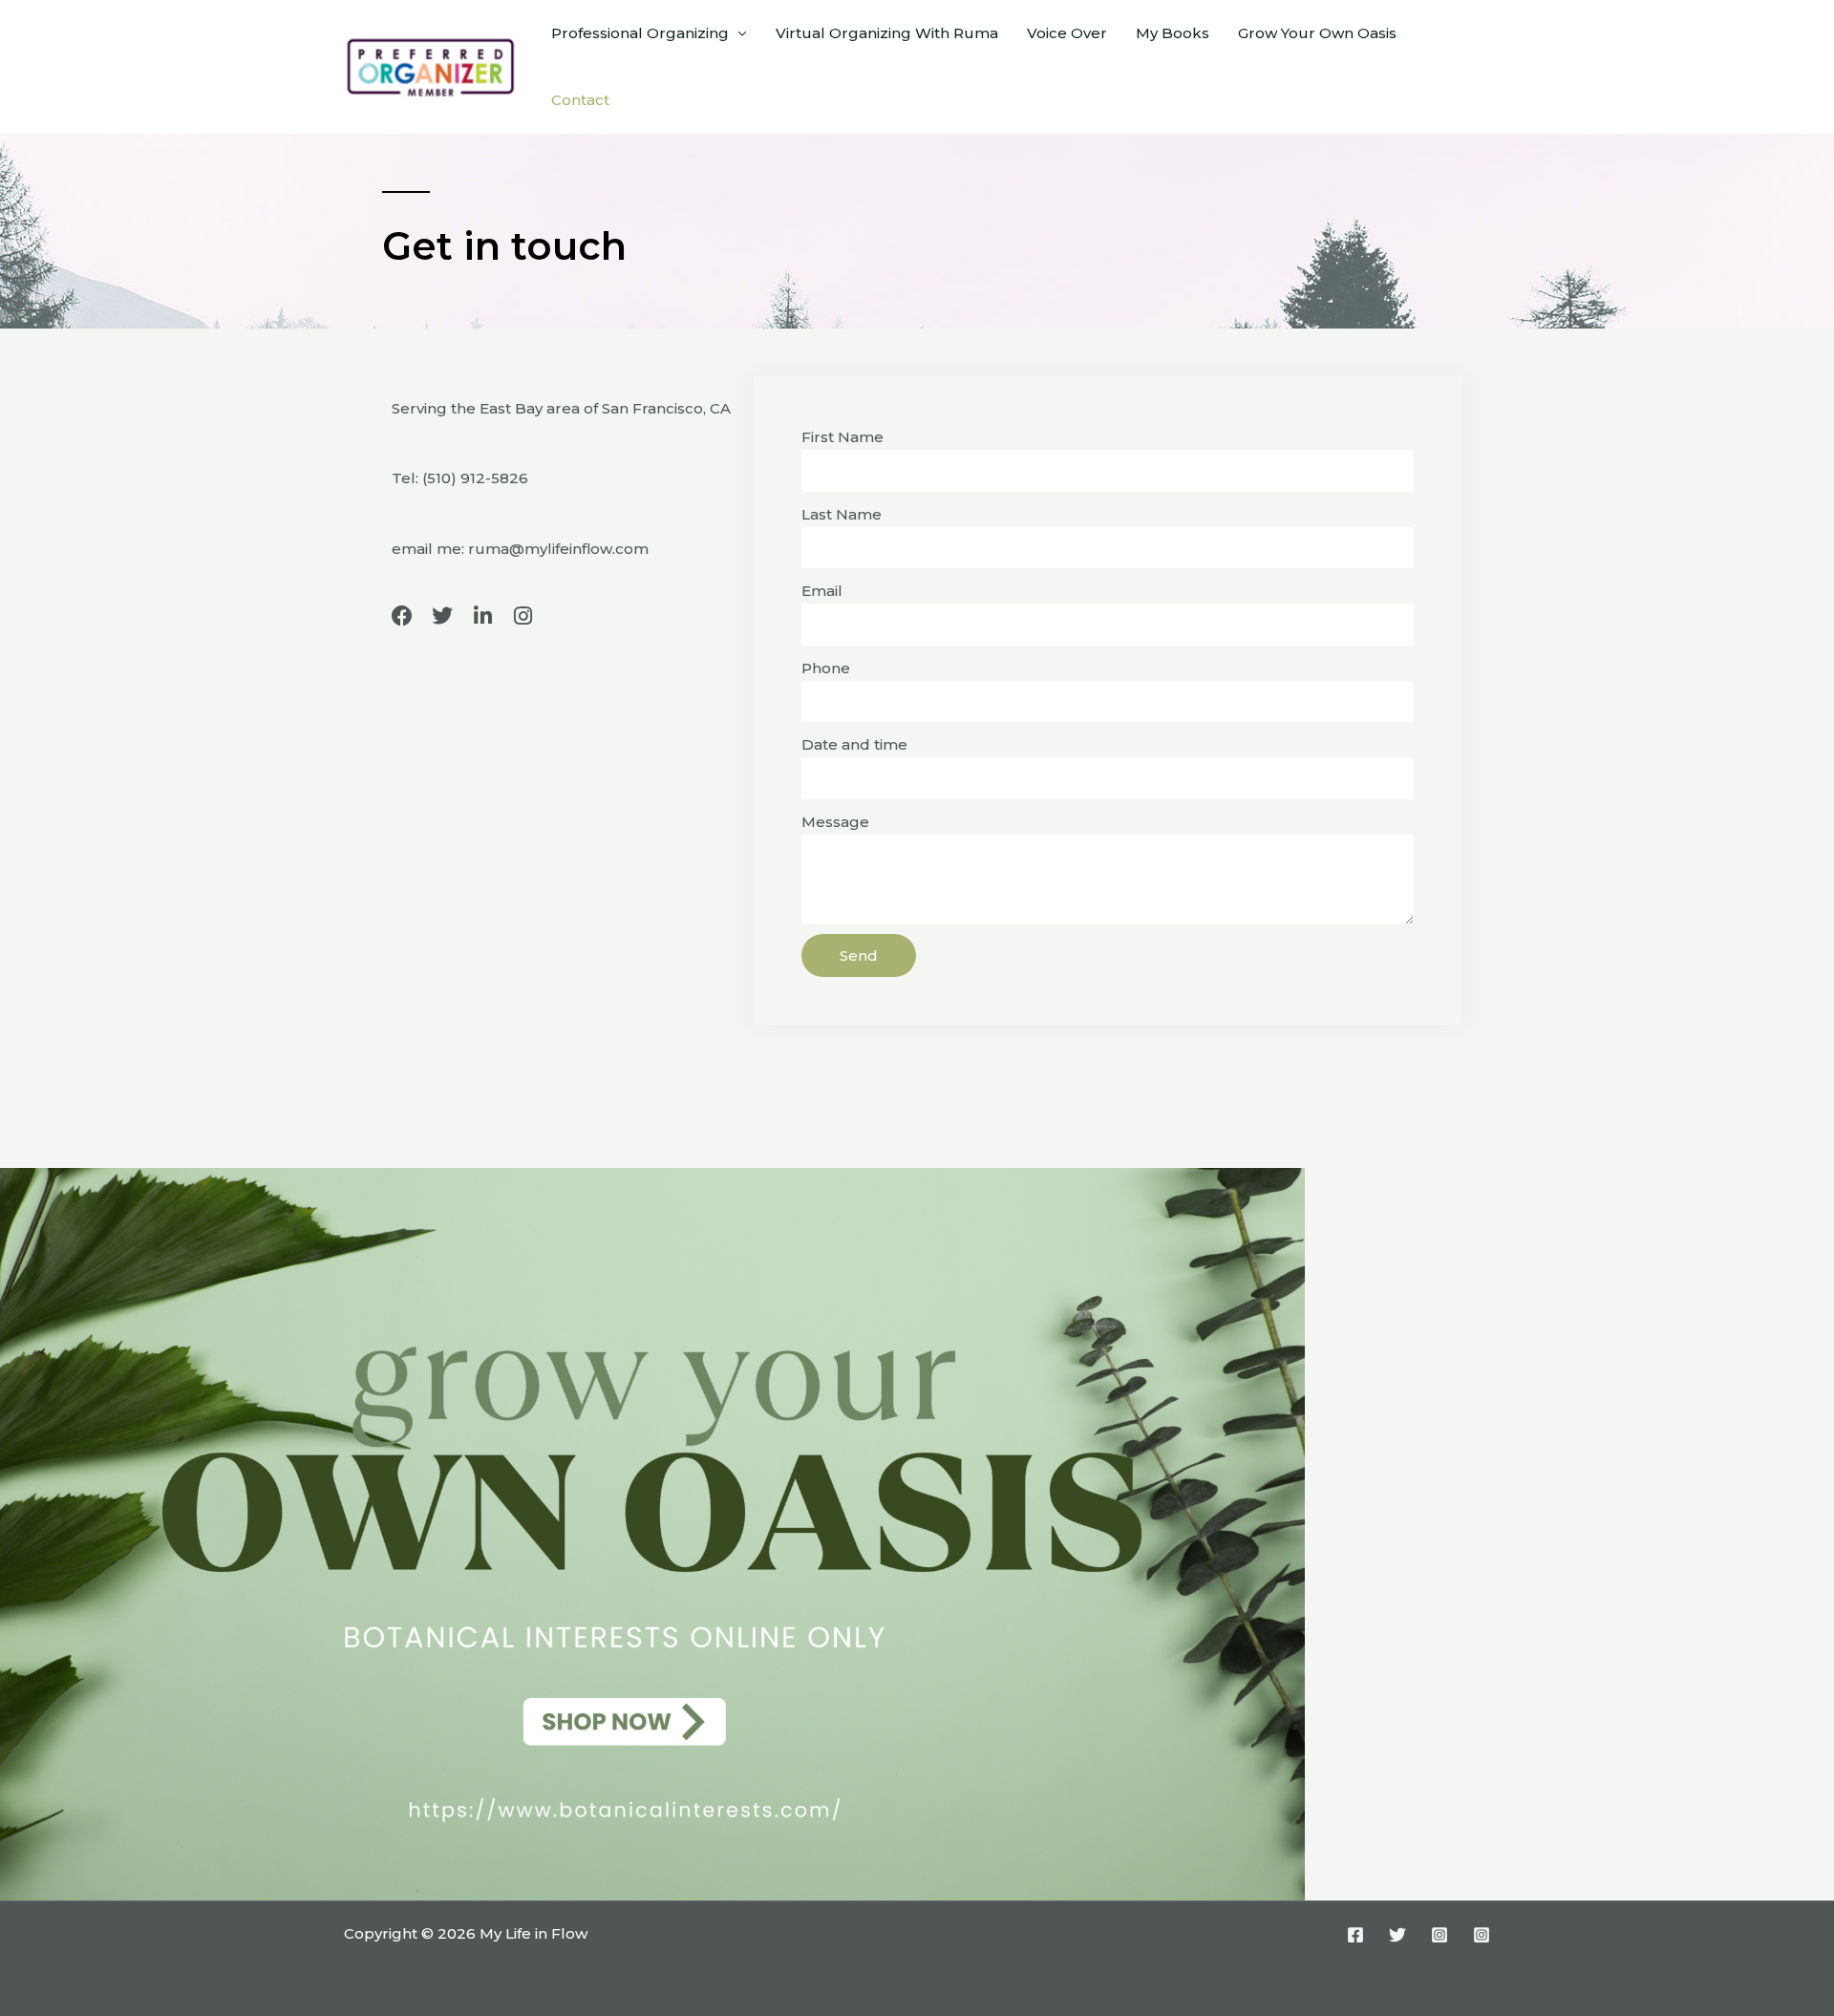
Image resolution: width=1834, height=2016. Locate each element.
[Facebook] (1355, 1935)
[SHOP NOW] (652, 1532)
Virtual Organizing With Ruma (887, 33)
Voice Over (1067, 33)
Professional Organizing (640, 33)
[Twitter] (1397, 1935)
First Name (842, 437)
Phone (826, 668)
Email (822, 591)
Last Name (842, 514)
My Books (1173, 33)
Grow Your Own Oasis (1317, 33)
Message (835, 822)
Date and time (854, 744)
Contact (580, 100)
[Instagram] (1439, 1935)
